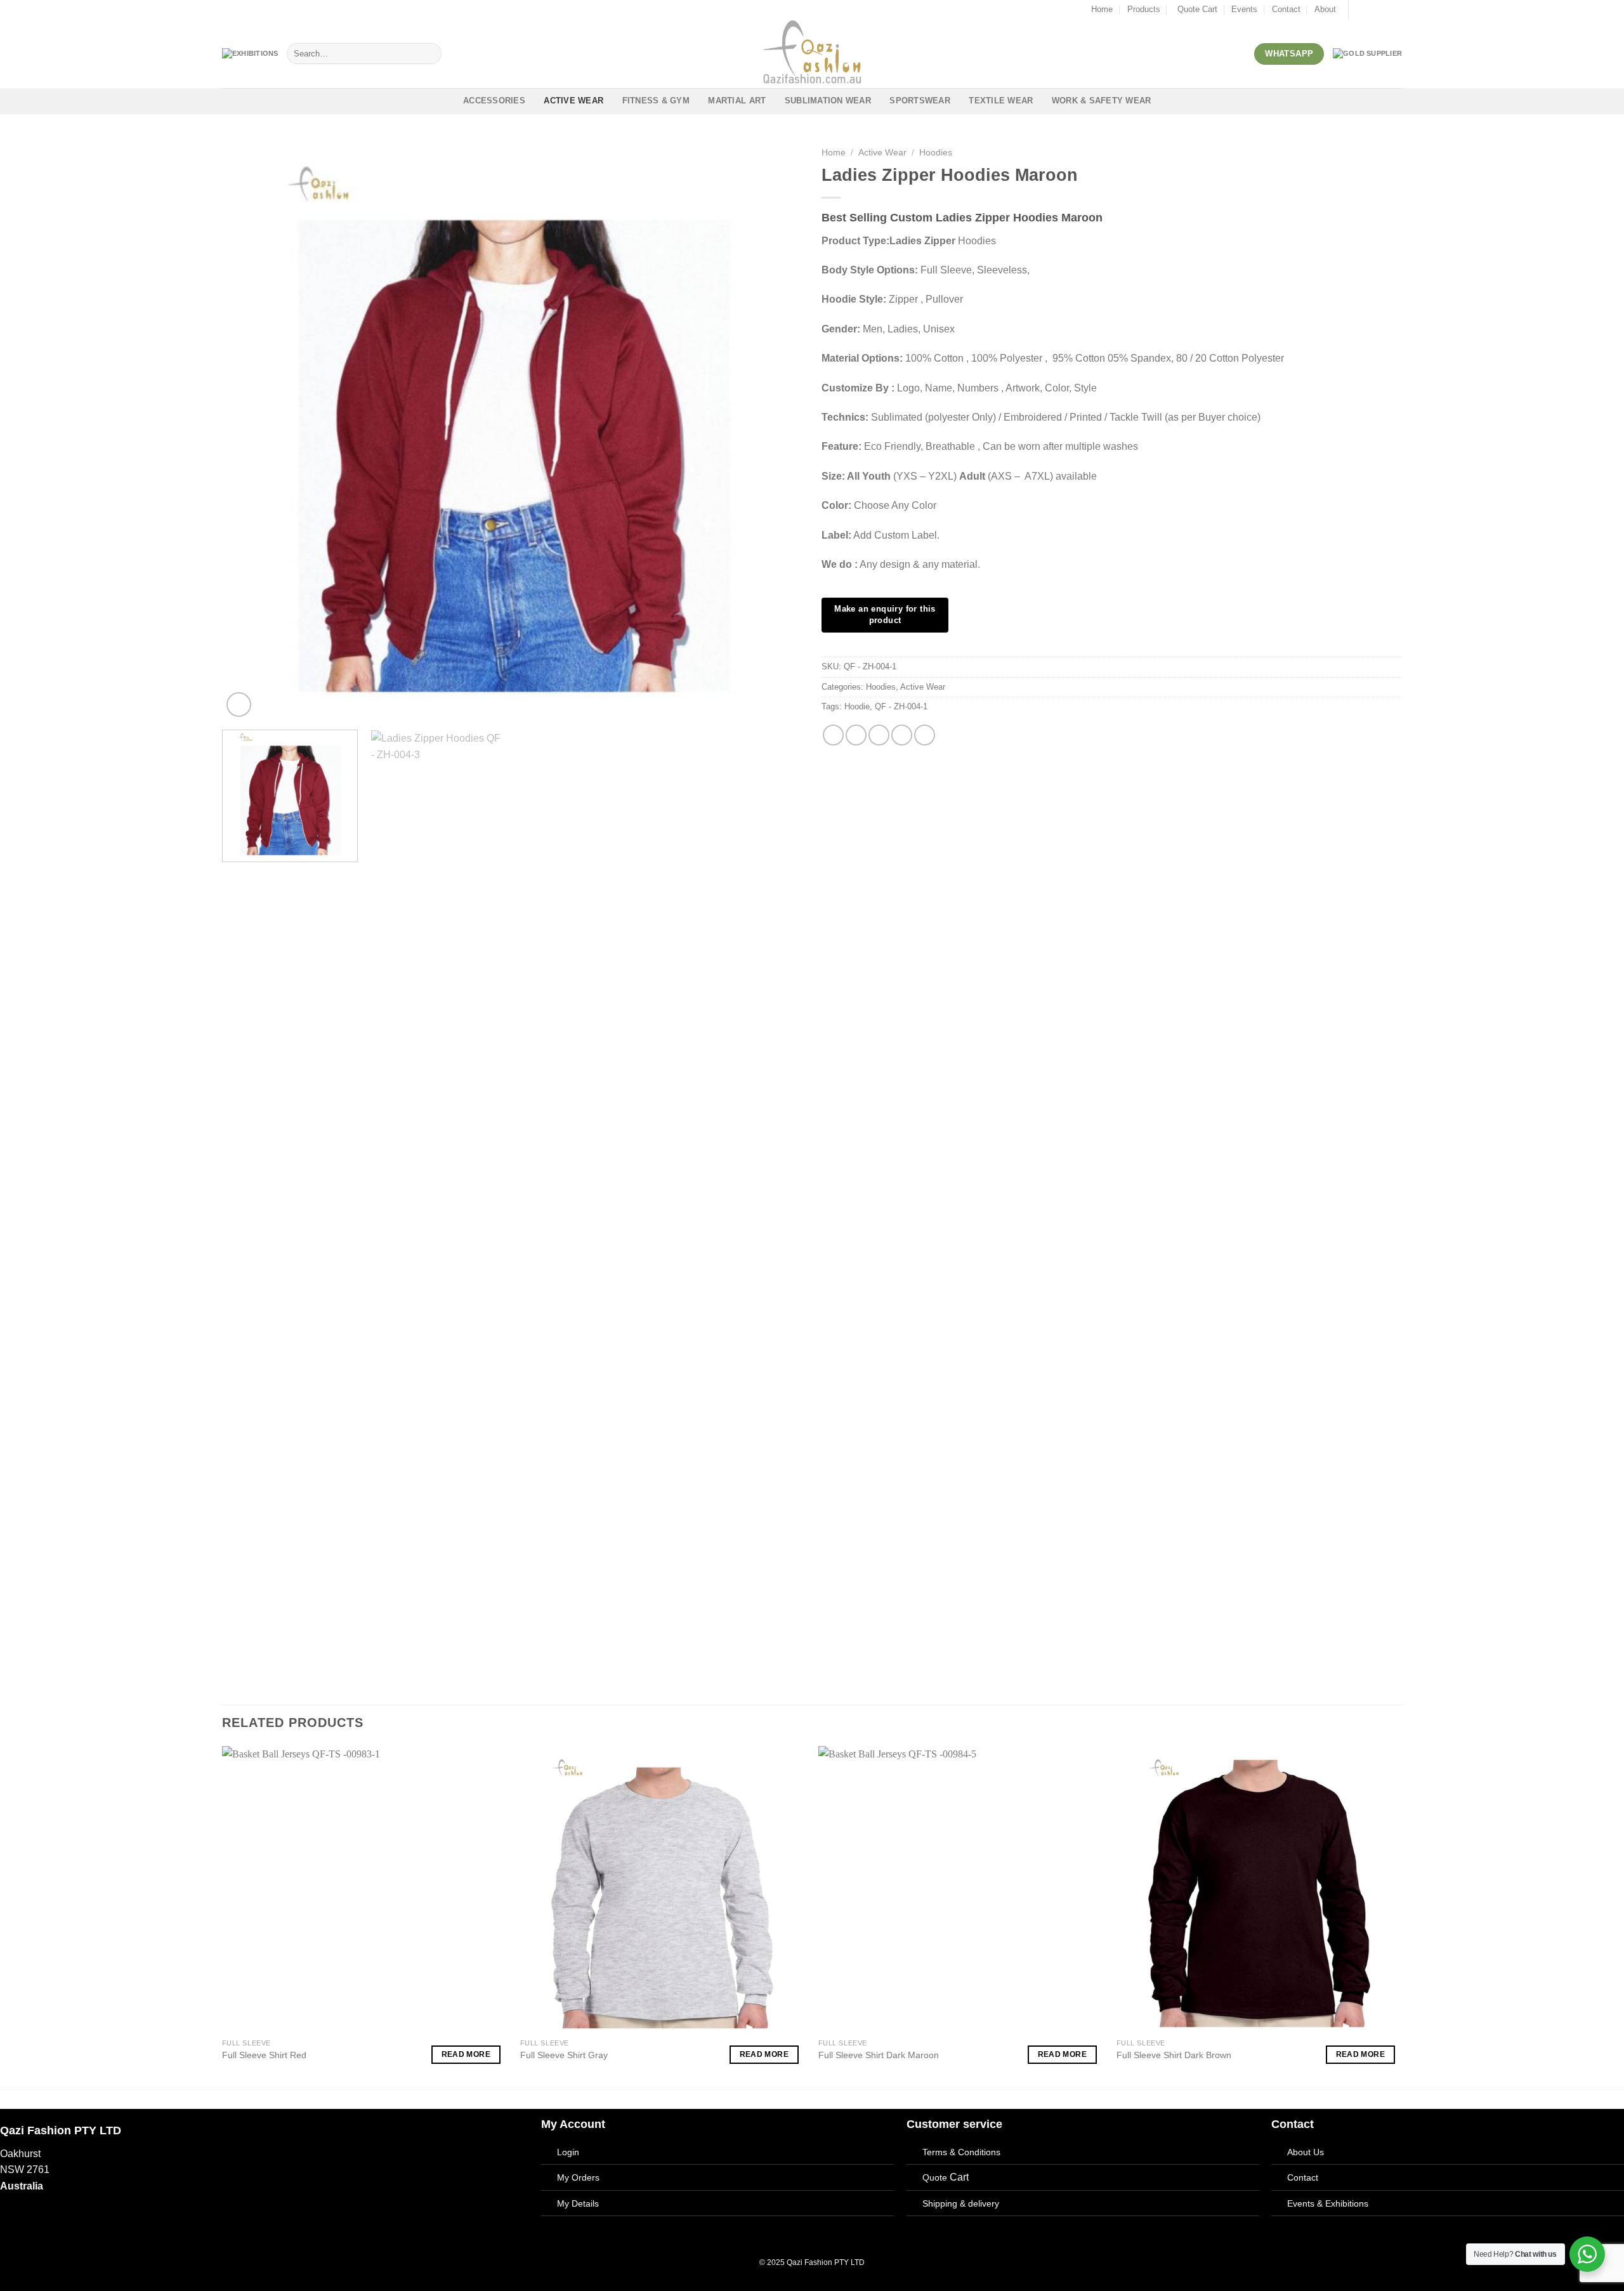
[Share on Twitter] (856, 735)
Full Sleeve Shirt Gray (564, 2055)
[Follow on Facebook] (1359, 10)
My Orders (578, 2177)
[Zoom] (239, 705)
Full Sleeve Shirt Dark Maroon (879, 2055)
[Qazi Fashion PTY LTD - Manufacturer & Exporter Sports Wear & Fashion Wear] (812, 54)
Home (1102, 9)
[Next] (775, 430)
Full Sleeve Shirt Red (264, 2055)
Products (1144, 9)
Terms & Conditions (961, 2152)
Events (1244, 9)
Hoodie (857, 706)
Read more (466, 2054)
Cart (946, 2177)
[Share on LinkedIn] (925, 735)
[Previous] (249, 430)
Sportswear (920, 101)
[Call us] (1396, 10)
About (1325, 9)
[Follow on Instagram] (1372, 10)
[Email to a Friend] (879, 735)
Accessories (494, 101)
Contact (1286, 9)
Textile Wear (1001, 101)
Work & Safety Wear (1102, 101)
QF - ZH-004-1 (901, 706)
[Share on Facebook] (833, 735)
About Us (1306, 2152)
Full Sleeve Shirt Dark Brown (1174, 2055)
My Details (578, 2203)
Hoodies (936, 153)
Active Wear (573, 101)
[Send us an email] (1384, 10)
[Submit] (429, 54)
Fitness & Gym (656, 101)
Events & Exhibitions (1328, 2203)
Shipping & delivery (961, 2203)
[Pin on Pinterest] (902, 735)
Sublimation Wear (828, 101)
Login (568, 2152)
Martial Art (737, 101)
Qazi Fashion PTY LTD (826, 2262)
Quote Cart (1197, 9)
